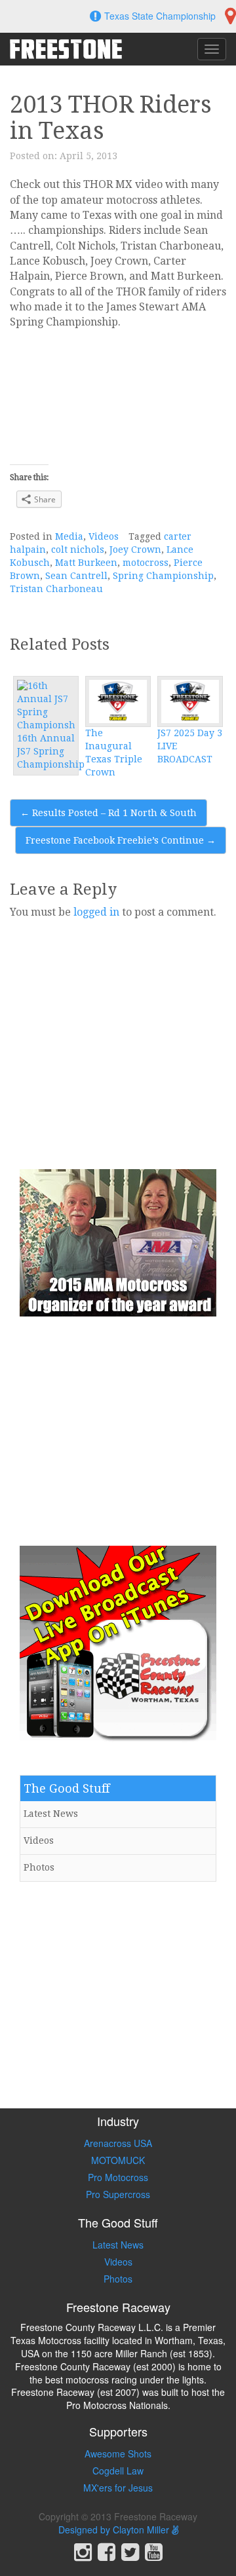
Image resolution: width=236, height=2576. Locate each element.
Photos (39, 1867)
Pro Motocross (118, 2177)
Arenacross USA (118, 2143)
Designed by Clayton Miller (115, 2529)
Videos (104, 536)
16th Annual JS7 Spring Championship (51, 751)
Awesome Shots (118, 2454)
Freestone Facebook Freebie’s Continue (121, 840)
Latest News (51, 1814)
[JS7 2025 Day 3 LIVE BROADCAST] (190, 701)
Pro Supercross (118, 2194)
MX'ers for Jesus (118, 2488)
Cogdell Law (118, 2471)
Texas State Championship (160, 16)
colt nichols (78, 550)
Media (69, 536)
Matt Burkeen (86, 563)
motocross (146, 563)
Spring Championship (163, 576)
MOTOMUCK (118, 2160)
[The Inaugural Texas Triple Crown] (118, 701)
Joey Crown (135, 550)
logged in (96, 912)
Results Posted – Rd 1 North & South (108, 813)
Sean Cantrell (76, 576)
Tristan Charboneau (56, 589)
